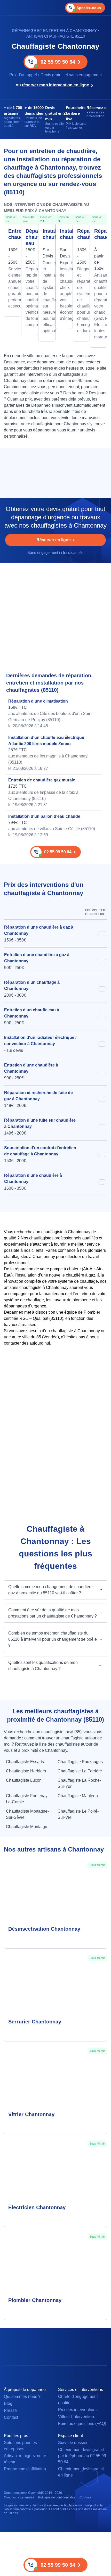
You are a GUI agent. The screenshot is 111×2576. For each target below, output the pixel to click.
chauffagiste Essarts (25, 1762)
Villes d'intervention (76, 2417)
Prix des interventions (78, 2410)
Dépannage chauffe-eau (30, 237)
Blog (8, 2403)
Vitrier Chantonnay (31, 2114)
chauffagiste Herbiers (26, 1771)
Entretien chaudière (13, 234)
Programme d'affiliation (25, 2469)
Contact (11, 2417)
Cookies (85, 2497)
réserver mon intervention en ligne (55, 85)
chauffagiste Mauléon (78, 1796)
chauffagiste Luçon (24, 1780)
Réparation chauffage (81, 234)
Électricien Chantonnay (37, 2207)
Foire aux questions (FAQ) (82, 2424)
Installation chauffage (47, 234)
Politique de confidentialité (57, 2497)
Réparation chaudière (98, 234)
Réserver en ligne (54, 540)
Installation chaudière (64, 234)
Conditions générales (19, 2497)
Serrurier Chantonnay (35, 2022)
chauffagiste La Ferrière (80, 1771)
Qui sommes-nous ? (22, 2396)
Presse (10, 2410)
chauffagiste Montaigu (27, 1827)
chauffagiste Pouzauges (80, 1762)
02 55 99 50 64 (58, 62)
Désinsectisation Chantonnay (44, 1929)
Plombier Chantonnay (35, 2300)
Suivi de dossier (73, 2443)
